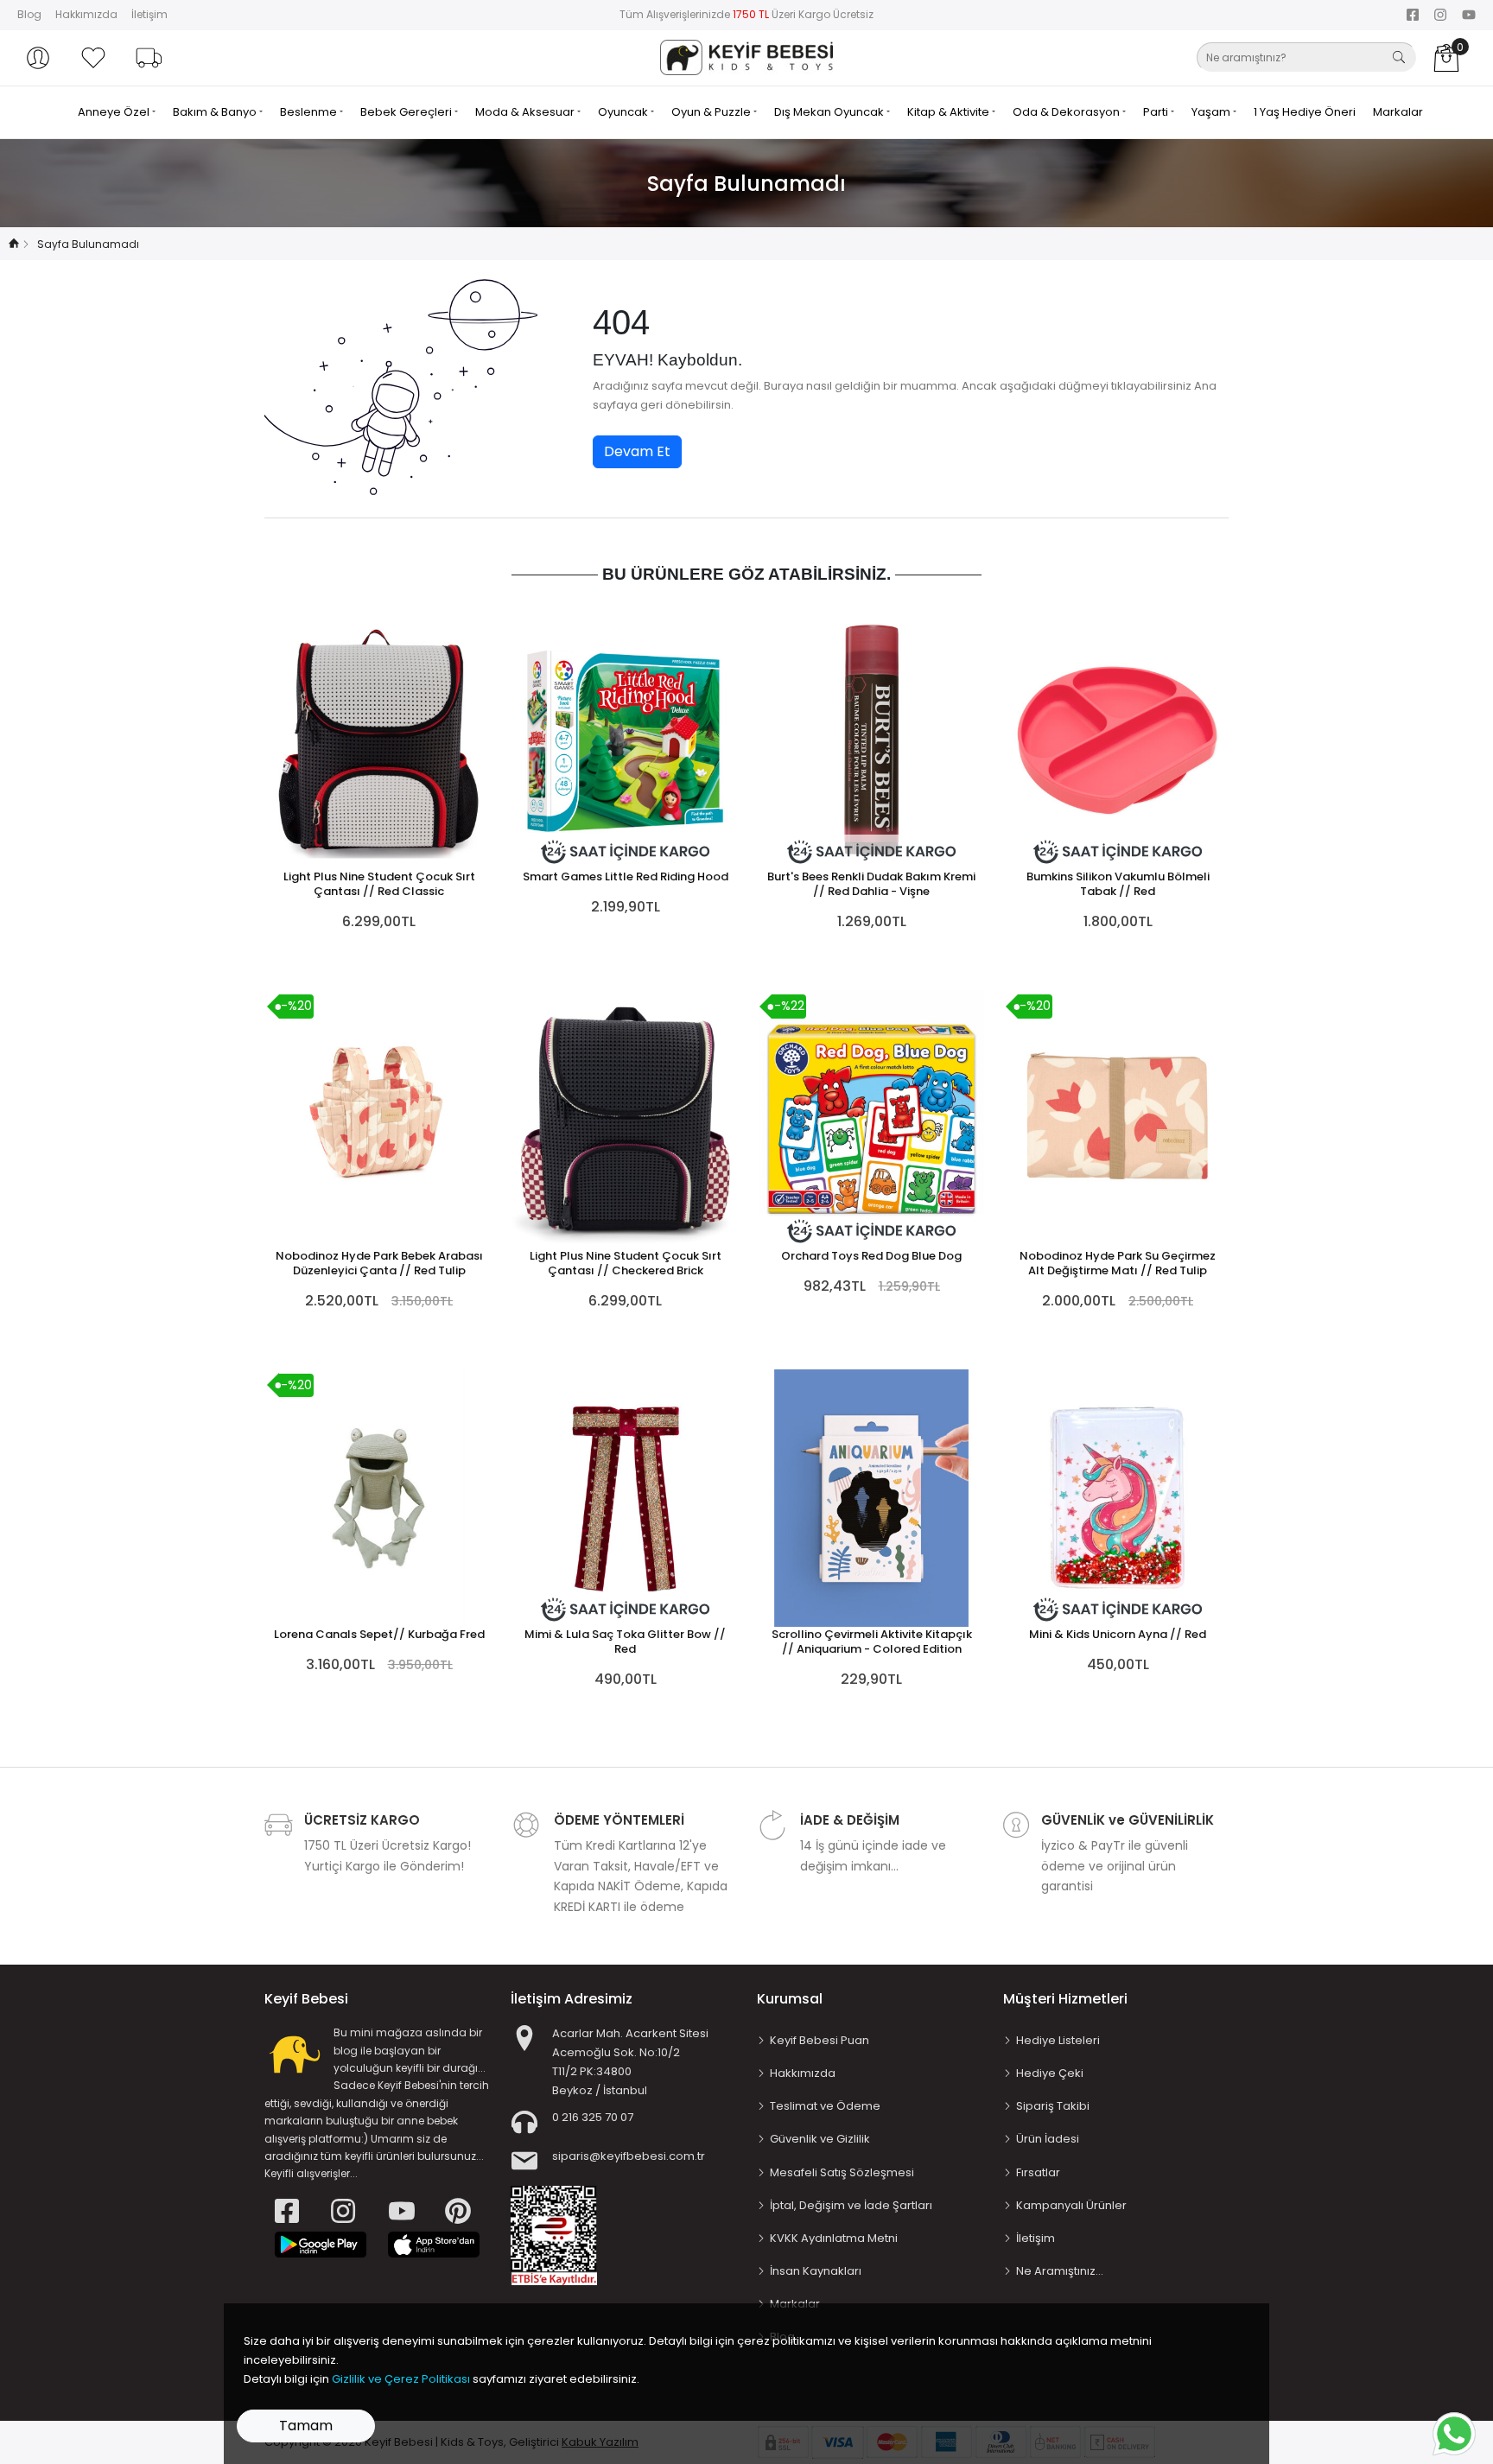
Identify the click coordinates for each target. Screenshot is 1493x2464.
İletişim (149, 14)
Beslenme (310, 112)
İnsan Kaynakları (816, 2271)
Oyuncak (624, 112)
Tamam (306, 2426)
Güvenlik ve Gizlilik (820, 2139)
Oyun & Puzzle (712, 112)
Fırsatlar (1038, 2172)
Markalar (1398, 112)
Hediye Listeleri (1058, 2040)
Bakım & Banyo (216, 112)
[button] (38, 58)
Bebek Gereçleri (407, 112)
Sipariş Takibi (1053, 2106)
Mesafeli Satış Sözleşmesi (842, 2172)
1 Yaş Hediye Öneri (1305, 112)
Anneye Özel (115, 112)
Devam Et (637, 451)
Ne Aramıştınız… (1060, 2271)
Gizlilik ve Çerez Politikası (401, 2379)
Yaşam (1212, 112)
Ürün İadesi (1048, 2139)
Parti (1157, 112)
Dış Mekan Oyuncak (830, 112)
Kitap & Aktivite (950, 112)
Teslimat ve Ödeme (825, 2106)
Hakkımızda (86, 14)
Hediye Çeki (1050, 2073)
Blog (29, 14)
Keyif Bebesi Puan (820, 2040)
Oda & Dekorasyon (1067, 112)
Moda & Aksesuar (526, 112)
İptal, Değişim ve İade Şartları (851, 2205)
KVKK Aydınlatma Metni (834, 2238)
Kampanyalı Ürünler (1071, 2205)
